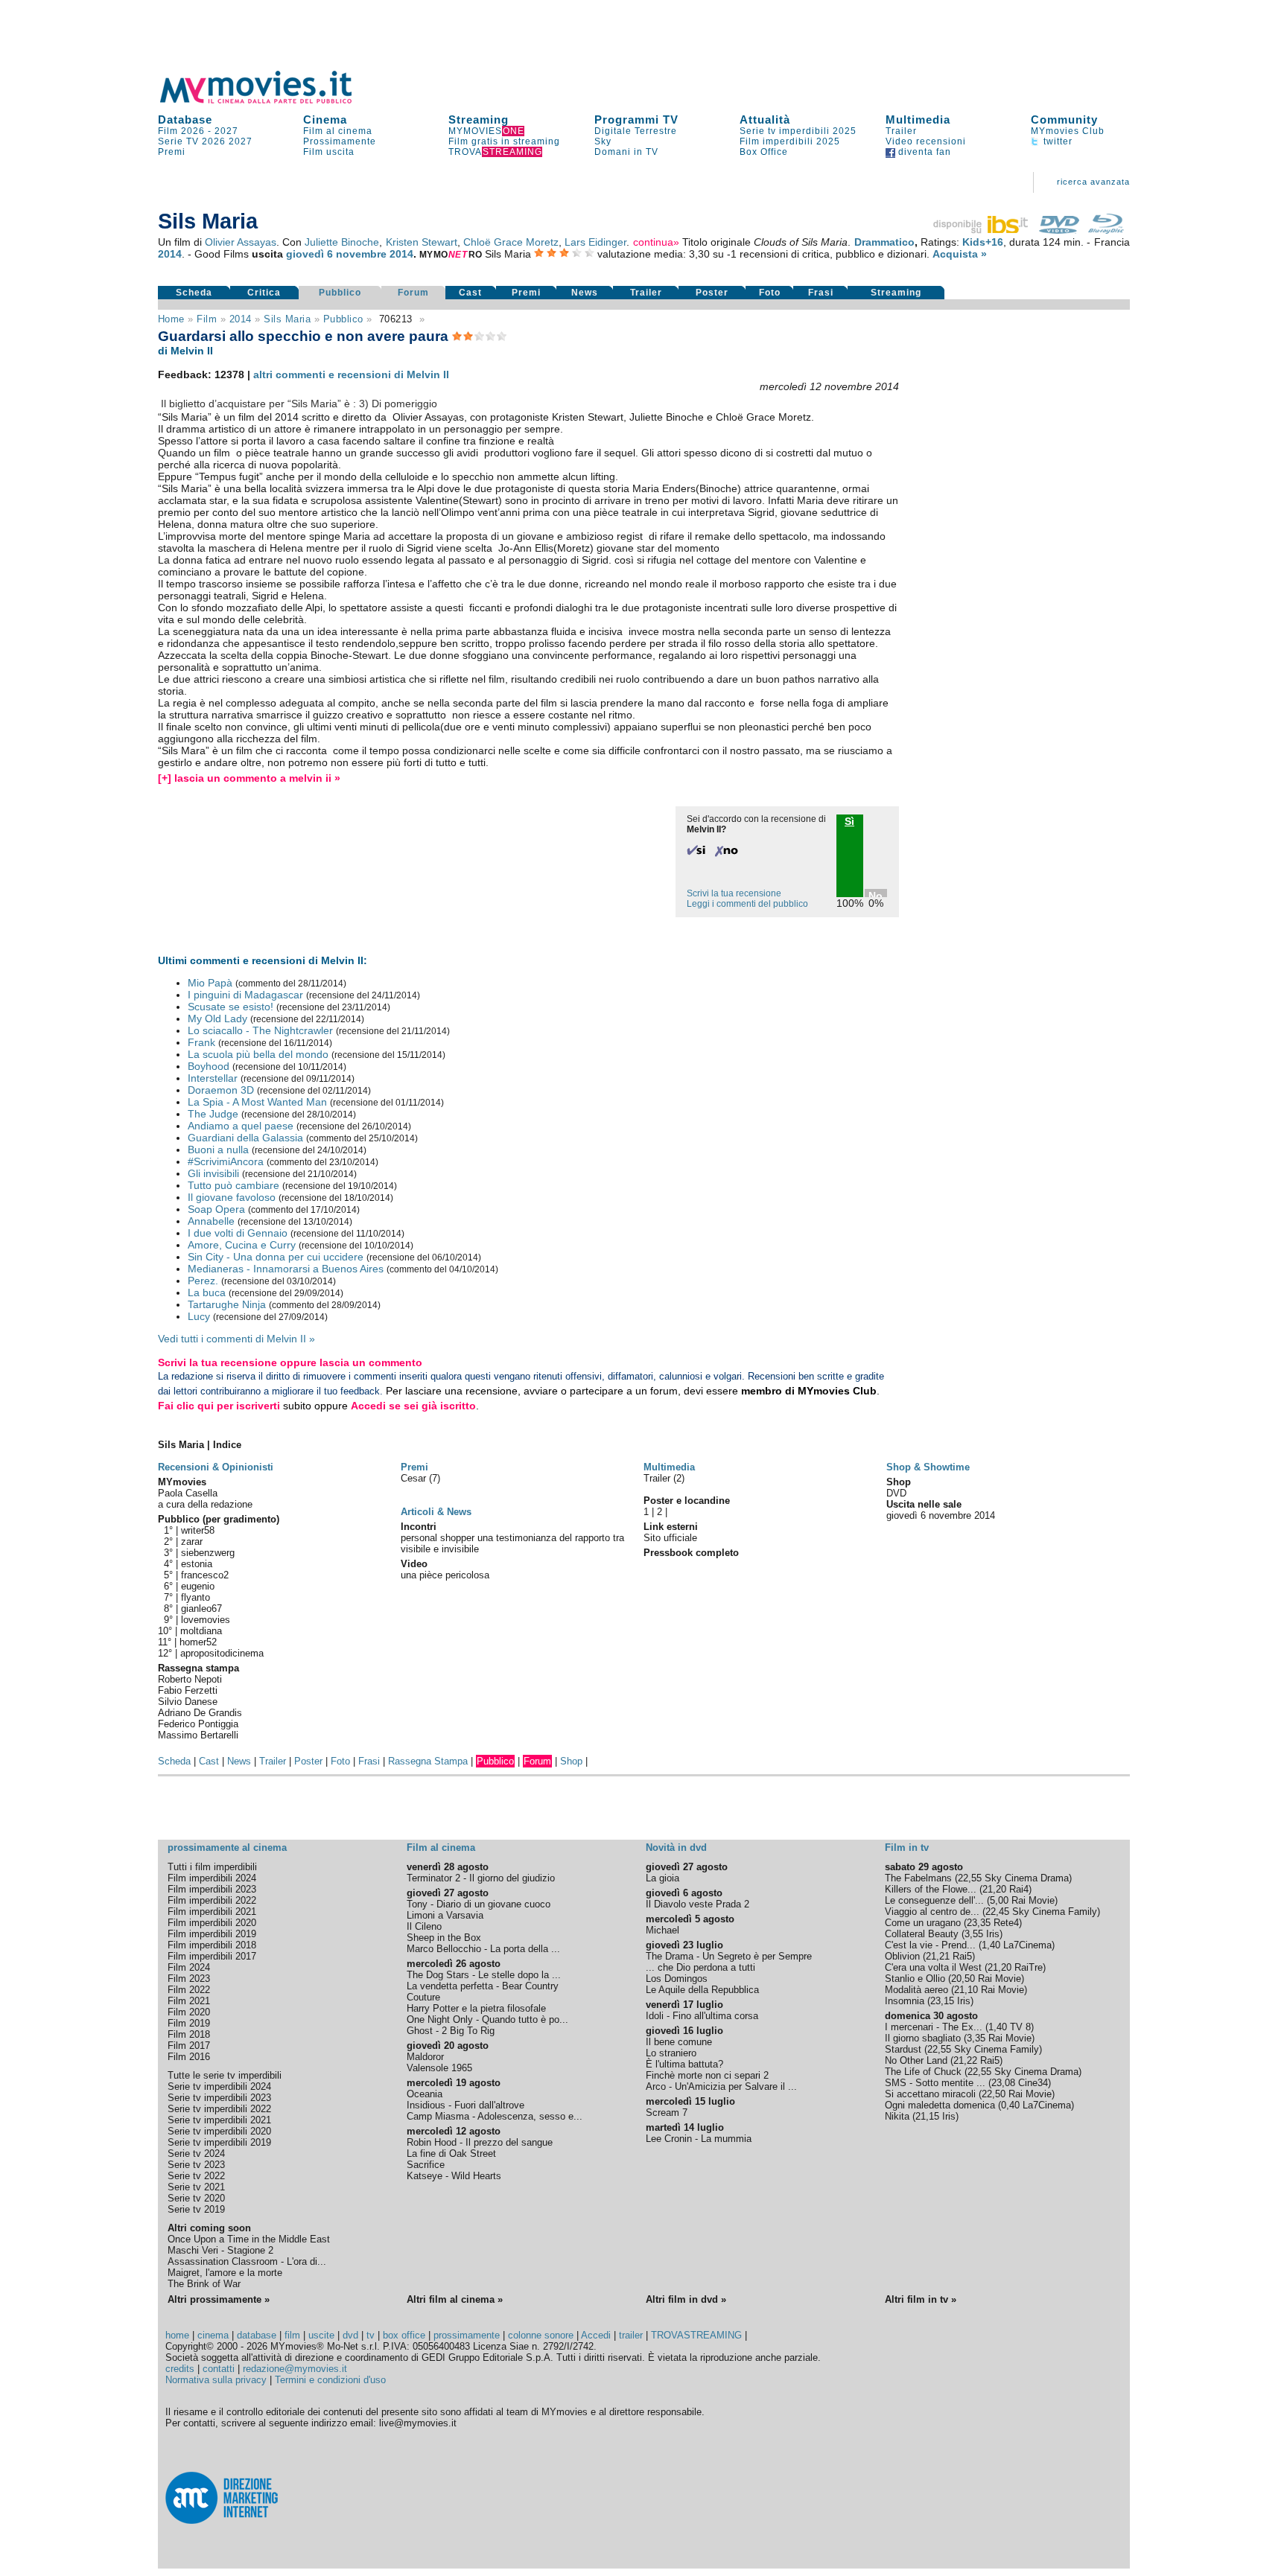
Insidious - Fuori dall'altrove (465, 2105)
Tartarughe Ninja (227, 1304)
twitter (1056, 141)
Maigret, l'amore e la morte (225, 2273)
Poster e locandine (687, 1501)
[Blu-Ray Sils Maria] (1106, 230)
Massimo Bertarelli (198, 1735)
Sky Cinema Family (1055, 1912)
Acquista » (960, 254)
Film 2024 (189, 1967)
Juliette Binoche (342, 242)
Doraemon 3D (221, 1090)
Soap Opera (216, 1209)
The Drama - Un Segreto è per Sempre (729, 1956)
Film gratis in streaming (504, 141)
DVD (896, 1493)
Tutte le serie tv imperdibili (225, 2075)
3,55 (974, 1934)
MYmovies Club (1068, 131)
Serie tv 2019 (196, 2209)
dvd (350, 2335)
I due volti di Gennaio (238, 1233)
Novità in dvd (676, 1847)
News (585, 293)
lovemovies (206, 1620)
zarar (192, 1542)
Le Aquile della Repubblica (702, 1990)
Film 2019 (189, 2023)
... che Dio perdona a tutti (700, 1967)
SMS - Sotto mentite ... (935, 2083)
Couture (423, 1997)
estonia (197, 1564)
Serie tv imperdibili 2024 (219, 2086)
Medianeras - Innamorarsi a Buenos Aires (286, 1269)
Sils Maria (287, 319)
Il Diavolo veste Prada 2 (697, 1904)
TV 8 (1020, 2027)
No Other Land (916, 2060)
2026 (214, 141)
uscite (321, 2335)
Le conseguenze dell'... (934, 1900)
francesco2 (205, 1575)
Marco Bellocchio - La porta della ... (483, 1949)
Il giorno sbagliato (923, 2038)
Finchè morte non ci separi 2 (707, 2075)
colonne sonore (541, 2335)
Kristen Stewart (422, 242)
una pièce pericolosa (445, 1575)
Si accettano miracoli (930, 2094)
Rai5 (962, 1956)
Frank (201, 1042)
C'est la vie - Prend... (930, 1945)
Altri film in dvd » (686, 2299)
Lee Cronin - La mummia (699, 2139)
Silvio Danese (188, 1702)
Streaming (479, 119)
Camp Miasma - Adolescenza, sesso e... (495, 2116)
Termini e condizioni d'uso (330, 2380)
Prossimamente (340, 141)
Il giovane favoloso (232, 1197)
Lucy (199, 1316)
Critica (264, 293)
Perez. (203, 1281)
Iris (993, 1934)
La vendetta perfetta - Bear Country (483, 1986)
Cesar (415, 1478)
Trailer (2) (664, 1478)
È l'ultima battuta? (684, 2064)
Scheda (194, 293)
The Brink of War (204, 2284)
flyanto (196, 1597)
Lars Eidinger (595, 242)
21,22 (965, 2060)
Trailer (901, 131)
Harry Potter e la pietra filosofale (476, 2008)
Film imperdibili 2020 (212, 1923)
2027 (226, 131)
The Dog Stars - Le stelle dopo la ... (484, 1975)
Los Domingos (677, 1979)
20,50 (963, 1979)
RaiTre (1029, 1967)
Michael (662, 1930)
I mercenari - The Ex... (934, 2027)
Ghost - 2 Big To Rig (451, 2031)
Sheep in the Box (444, 1938)
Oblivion (902, 1956)
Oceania (425, 2094)
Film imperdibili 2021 (212, 1912)
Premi (172, 152)
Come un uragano (923, 1923)
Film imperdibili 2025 (790, 141)
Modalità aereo (916, 1990)
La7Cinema (1027, 1945)
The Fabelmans (918, 1878)
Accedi (596, 2335)
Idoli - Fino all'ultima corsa (702, 2016)
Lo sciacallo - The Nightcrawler (260, 1030)
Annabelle (211, 1221)
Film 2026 (181, 131)
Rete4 (1006, 1923)
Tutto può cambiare (233, 1185)
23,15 (942, 2001)
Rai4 (1019, 1889)
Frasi (821, 293)
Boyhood (209, 1066)
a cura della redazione (205, 1504)
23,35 (979, 1923)
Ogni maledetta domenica (940, 2105)
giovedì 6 (309, 254)
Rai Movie (1033, 1900)
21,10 (966, 1990)
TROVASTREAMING (696, 2335)
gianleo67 (201, 1609)
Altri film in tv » (921, 2299)
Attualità (765, 119)
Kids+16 (983, 242)
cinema (213, 2335)
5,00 (999, 1900)
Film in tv (907, 1847)
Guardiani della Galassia (245, 1138)
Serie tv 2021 (196, 2187)
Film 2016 (189, 2057)
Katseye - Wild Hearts (454, 2176)
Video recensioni (926, 141)
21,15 (927, 2116)
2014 (170, 254)
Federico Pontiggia (198, 1724)
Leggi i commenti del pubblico (747, 904)
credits (180, 2369)
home (177, 2335)
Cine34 (1033, 2083)
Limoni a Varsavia (445, 1915)
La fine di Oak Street (451, 2153)
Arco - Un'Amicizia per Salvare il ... (721, 2086)
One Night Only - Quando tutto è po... (487, 2019)
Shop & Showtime (928, 1467)
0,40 (1010, 2105)
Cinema (325, 119)
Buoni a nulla (218, 1150)
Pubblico (340, 293)
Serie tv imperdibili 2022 (219, 2109)
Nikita (897, 2116)
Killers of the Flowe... (931, 1889)
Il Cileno (424, 1926)
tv (371, 2335)
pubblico (343, 319)
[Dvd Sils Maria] (1059, 230)
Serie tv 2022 (196, 2176)
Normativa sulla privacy (216, 2380)
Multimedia (918, 119)
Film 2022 (189, 1990)
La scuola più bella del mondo (258, 1054)
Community (1064, 119)
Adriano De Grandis (200, 1713)
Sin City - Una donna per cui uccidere (276, 1257)
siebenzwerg (208, 1553)
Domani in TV (626, 152)
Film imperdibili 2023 (212, 1889)
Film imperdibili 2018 (212, 1945)
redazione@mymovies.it (295, 2369)
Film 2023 (189, 1979)
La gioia (662, 1878)
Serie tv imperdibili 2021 (219, 2120)
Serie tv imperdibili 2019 (219, 2142)
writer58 (198, 1530)
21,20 (994, 1889)
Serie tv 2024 (196, 2153)
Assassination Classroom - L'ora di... (247, 2261)
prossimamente (467, 2335)
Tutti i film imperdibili (212, 1867)
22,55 (970, 1878)
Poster (712, 293)
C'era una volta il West (933, 1967)
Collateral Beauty (922, 1934)
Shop (571, 1761)
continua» (656, 242)
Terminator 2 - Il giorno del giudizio (481, 1878)
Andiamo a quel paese (241, 1126)
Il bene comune (679, 2042)
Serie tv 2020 (196, 2198)
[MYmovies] (270, 101)
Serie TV (178, 141)
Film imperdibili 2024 (212, 1878)
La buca (207, 1292)
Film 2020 (189, 2012)
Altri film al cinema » (455, 2299)
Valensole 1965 (439, 2068)
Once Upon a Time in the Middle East (249, 2239)
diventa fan (923, 152)
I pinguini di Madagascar (245, 995)
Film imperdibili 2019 (212, 1934)
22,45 (997, 1912)
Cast (470, 293)
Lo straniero (671, 2053)
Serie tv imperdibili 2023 (219, 2098)
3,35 (976, 2038)
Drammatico (884, 242)
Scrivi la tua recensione (734, 893)
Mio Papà (210, 983)
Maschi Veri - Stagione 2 (220, 2250)
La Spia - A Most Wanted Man (257, 1102)
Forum (413, 293)
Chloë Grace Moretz (511, 242)
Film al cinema (338, 131)
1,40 (991, 1945)
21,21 (938, 1956)
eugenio (198, 1586)
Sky (603, 141)
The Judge (213, 1114)
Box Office (764, 152)
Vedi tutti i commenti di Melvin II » (236, 1339)
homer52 (198, 1642)
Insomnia (905, 2001)
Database (185, 119)
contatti (219, 2369)
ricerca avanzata (1093, 182)
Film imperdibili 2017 (212, 1956)
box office (404, 2335)
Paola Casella (188, 1493)
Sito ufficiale (670, 1538)
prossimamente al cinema (227, 1847)
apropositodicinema (222, 1653)
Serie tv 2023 (196, 2165)
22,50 (994, 2094)
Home (171, 319)
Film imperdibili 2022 (212, 1900)
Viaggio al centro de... (932, 1912)
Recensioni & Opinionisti (216, 1467)
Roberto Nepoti (190, 1679)
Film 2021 (189, 2001)
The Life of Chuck (923, 2072)
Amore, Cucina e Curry (242, 1245)
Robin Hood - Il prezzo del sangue (480, 2142)
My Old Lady (217, 1018)
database (257, 2335)
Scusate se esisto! (231, 1007)
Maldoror (425, 2057)
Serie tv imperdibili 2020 (219, 2131)
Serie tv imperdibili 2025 (798, 131)
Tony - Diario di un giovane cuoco (479, 1904)
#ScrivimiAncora (226, 1161)
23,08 (1003, 2083)
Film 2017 (189, 2046)
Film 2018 (189, 2034)
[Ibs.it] (982, 230)
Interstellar (213, 1078)
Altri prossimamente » (219, 2299)
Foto (770, 293)
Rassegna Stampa (428, 1761)
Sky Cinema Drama (1027, 1878)
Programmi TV (636, 119)
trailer (631, 2335)
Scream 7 (667, 2113)
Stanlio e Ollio (915, 1979)
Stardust (903, 2049)
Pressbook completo (691, 1553)
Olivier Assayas (241, 242)
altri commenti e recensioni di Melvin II (351, 374)
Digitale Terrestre (636, 131)
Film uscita (329, 152)
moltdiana (201, 1631)
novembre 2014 (375, 254)
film (207, 319)
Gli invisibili (213, 1173)
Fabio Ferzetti (188, 1690)
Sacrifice (426, 2165)
